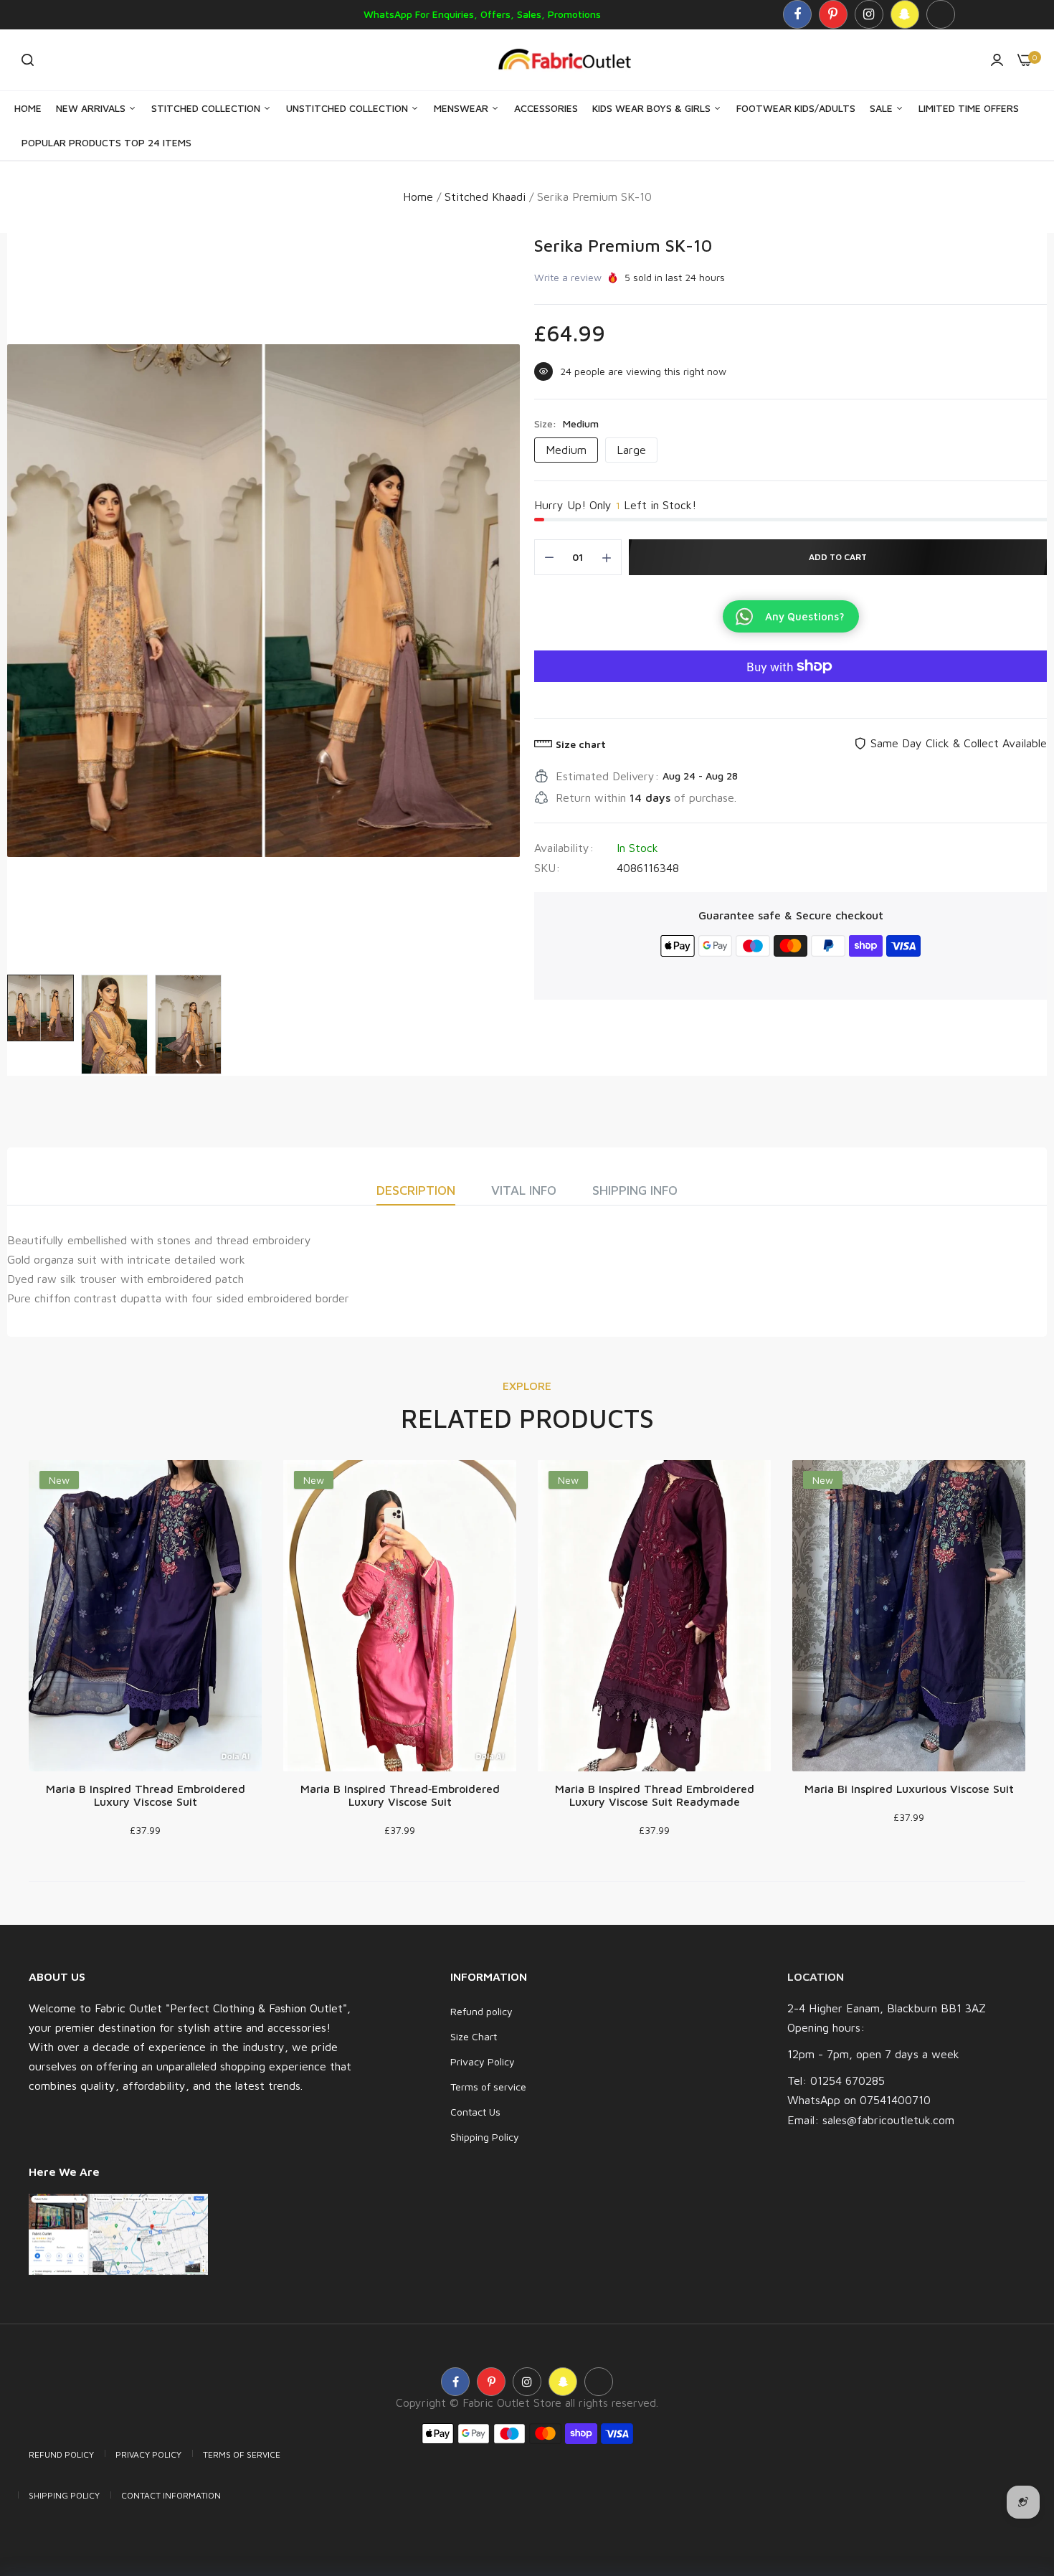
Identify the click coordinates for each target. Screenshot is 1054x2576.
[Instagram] (869, 14)
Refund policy (481, 2011)
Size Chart (474, 2036)
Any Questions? (805, 616)
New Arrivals (92, 108)
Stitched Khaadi (485, 196)
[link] (1015, 2472)
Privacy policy (148, 2454)
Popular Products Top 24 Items (106, 142)
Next (505, 600)
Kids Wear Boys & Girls (653, 108)
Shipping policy (64, 2495)
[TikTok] (941, 14)
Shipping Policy (485, 2137)
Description (416, 1190)
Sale (883, 108)
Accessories (546, 108)
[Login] (997, 60)
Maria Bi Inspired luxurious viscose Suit (909, 1789)
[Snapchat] (905, 14)
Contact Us (475, 2112)
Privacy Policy (483, 2061)
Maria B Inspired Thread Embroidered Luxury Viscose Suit (146, 1795)
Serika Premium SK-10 (623, 245)
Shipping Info (635, 1190)
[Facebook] (797, 14)
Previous (22, 600)
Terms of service (488, 2087)
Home (28, 108)
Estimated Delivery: (607, 776)
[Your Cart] (1025, 60)
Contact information (171, 2495)
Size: (566, 423)
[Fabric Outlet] (570, 60)
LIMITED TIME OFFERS (969, 108)
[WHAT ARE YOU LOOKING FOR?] (28, 60)
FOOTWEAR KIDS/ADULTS (796, 108)
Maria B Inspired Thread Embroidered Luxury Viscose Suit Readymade (655, 1795)
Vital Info (524, 1190)
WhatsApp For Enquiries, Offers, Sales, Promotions (482, 14)
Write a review (568, 277)
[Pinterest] (833, 14)
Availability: (564, 848)
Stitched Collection (207, 108)
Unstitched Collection (348, 108)
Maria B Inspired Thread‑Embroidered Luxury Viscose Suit (400, 1795)
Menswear (462, 108)
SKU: (547, 868)
